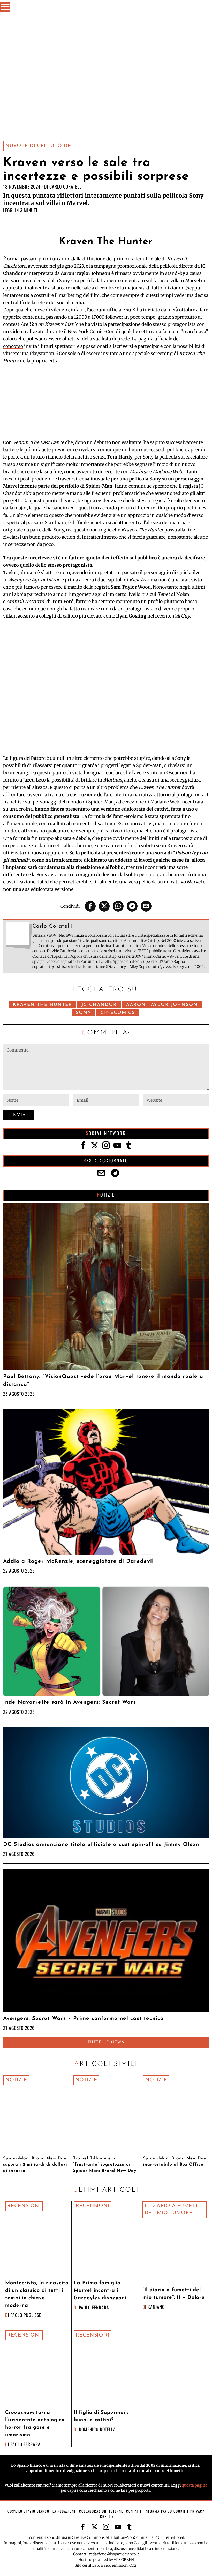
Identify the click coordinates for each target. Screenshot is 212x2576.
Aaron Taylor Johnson (162, 1005)
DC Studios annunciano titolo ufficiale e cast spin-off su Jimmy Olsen (101, 1845)
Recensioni (24, 2206)
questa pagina (195, 2485)
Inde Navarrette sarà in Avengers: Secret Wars (70, 1702)
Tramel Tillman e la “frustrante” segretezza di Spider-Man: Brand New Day (105, 2165)
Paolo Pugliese (26, 2315)
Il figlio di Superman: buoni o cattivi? (101, 2416)
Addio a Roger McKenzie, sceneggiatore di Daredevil (78, 1561)
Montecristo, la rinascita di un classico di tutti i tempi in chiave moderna (37, 2294)
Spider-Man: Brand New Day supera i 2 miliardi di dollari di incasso (35, 2165)
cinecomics (118, 1013)
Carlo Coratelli (66, 186)
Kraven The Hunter (43, 1005)
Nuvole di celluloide (38, 146)
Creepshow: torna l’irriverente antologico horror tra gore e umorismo (35, 2424)
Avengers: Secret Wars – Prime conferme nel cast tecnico (83, 2019)
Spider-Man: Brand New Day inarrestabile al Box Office (175, 2161)
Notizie (16, 2080)
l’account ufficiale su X (111, 310)
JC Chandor (99, 1005)
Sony (84, 1013)
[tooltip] (90, 906)
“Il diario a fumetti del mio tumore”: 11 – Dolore (174, 2294)
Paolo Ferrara (94, 2307)
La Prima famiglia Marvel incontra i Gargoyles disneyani (100, 2291)
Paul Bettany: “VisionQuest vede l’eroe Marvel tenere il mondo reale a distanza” (103, 1380)
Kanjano (156, 2307)
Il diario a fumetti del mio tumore (172, 2209)
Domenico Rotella (97, 2429)
